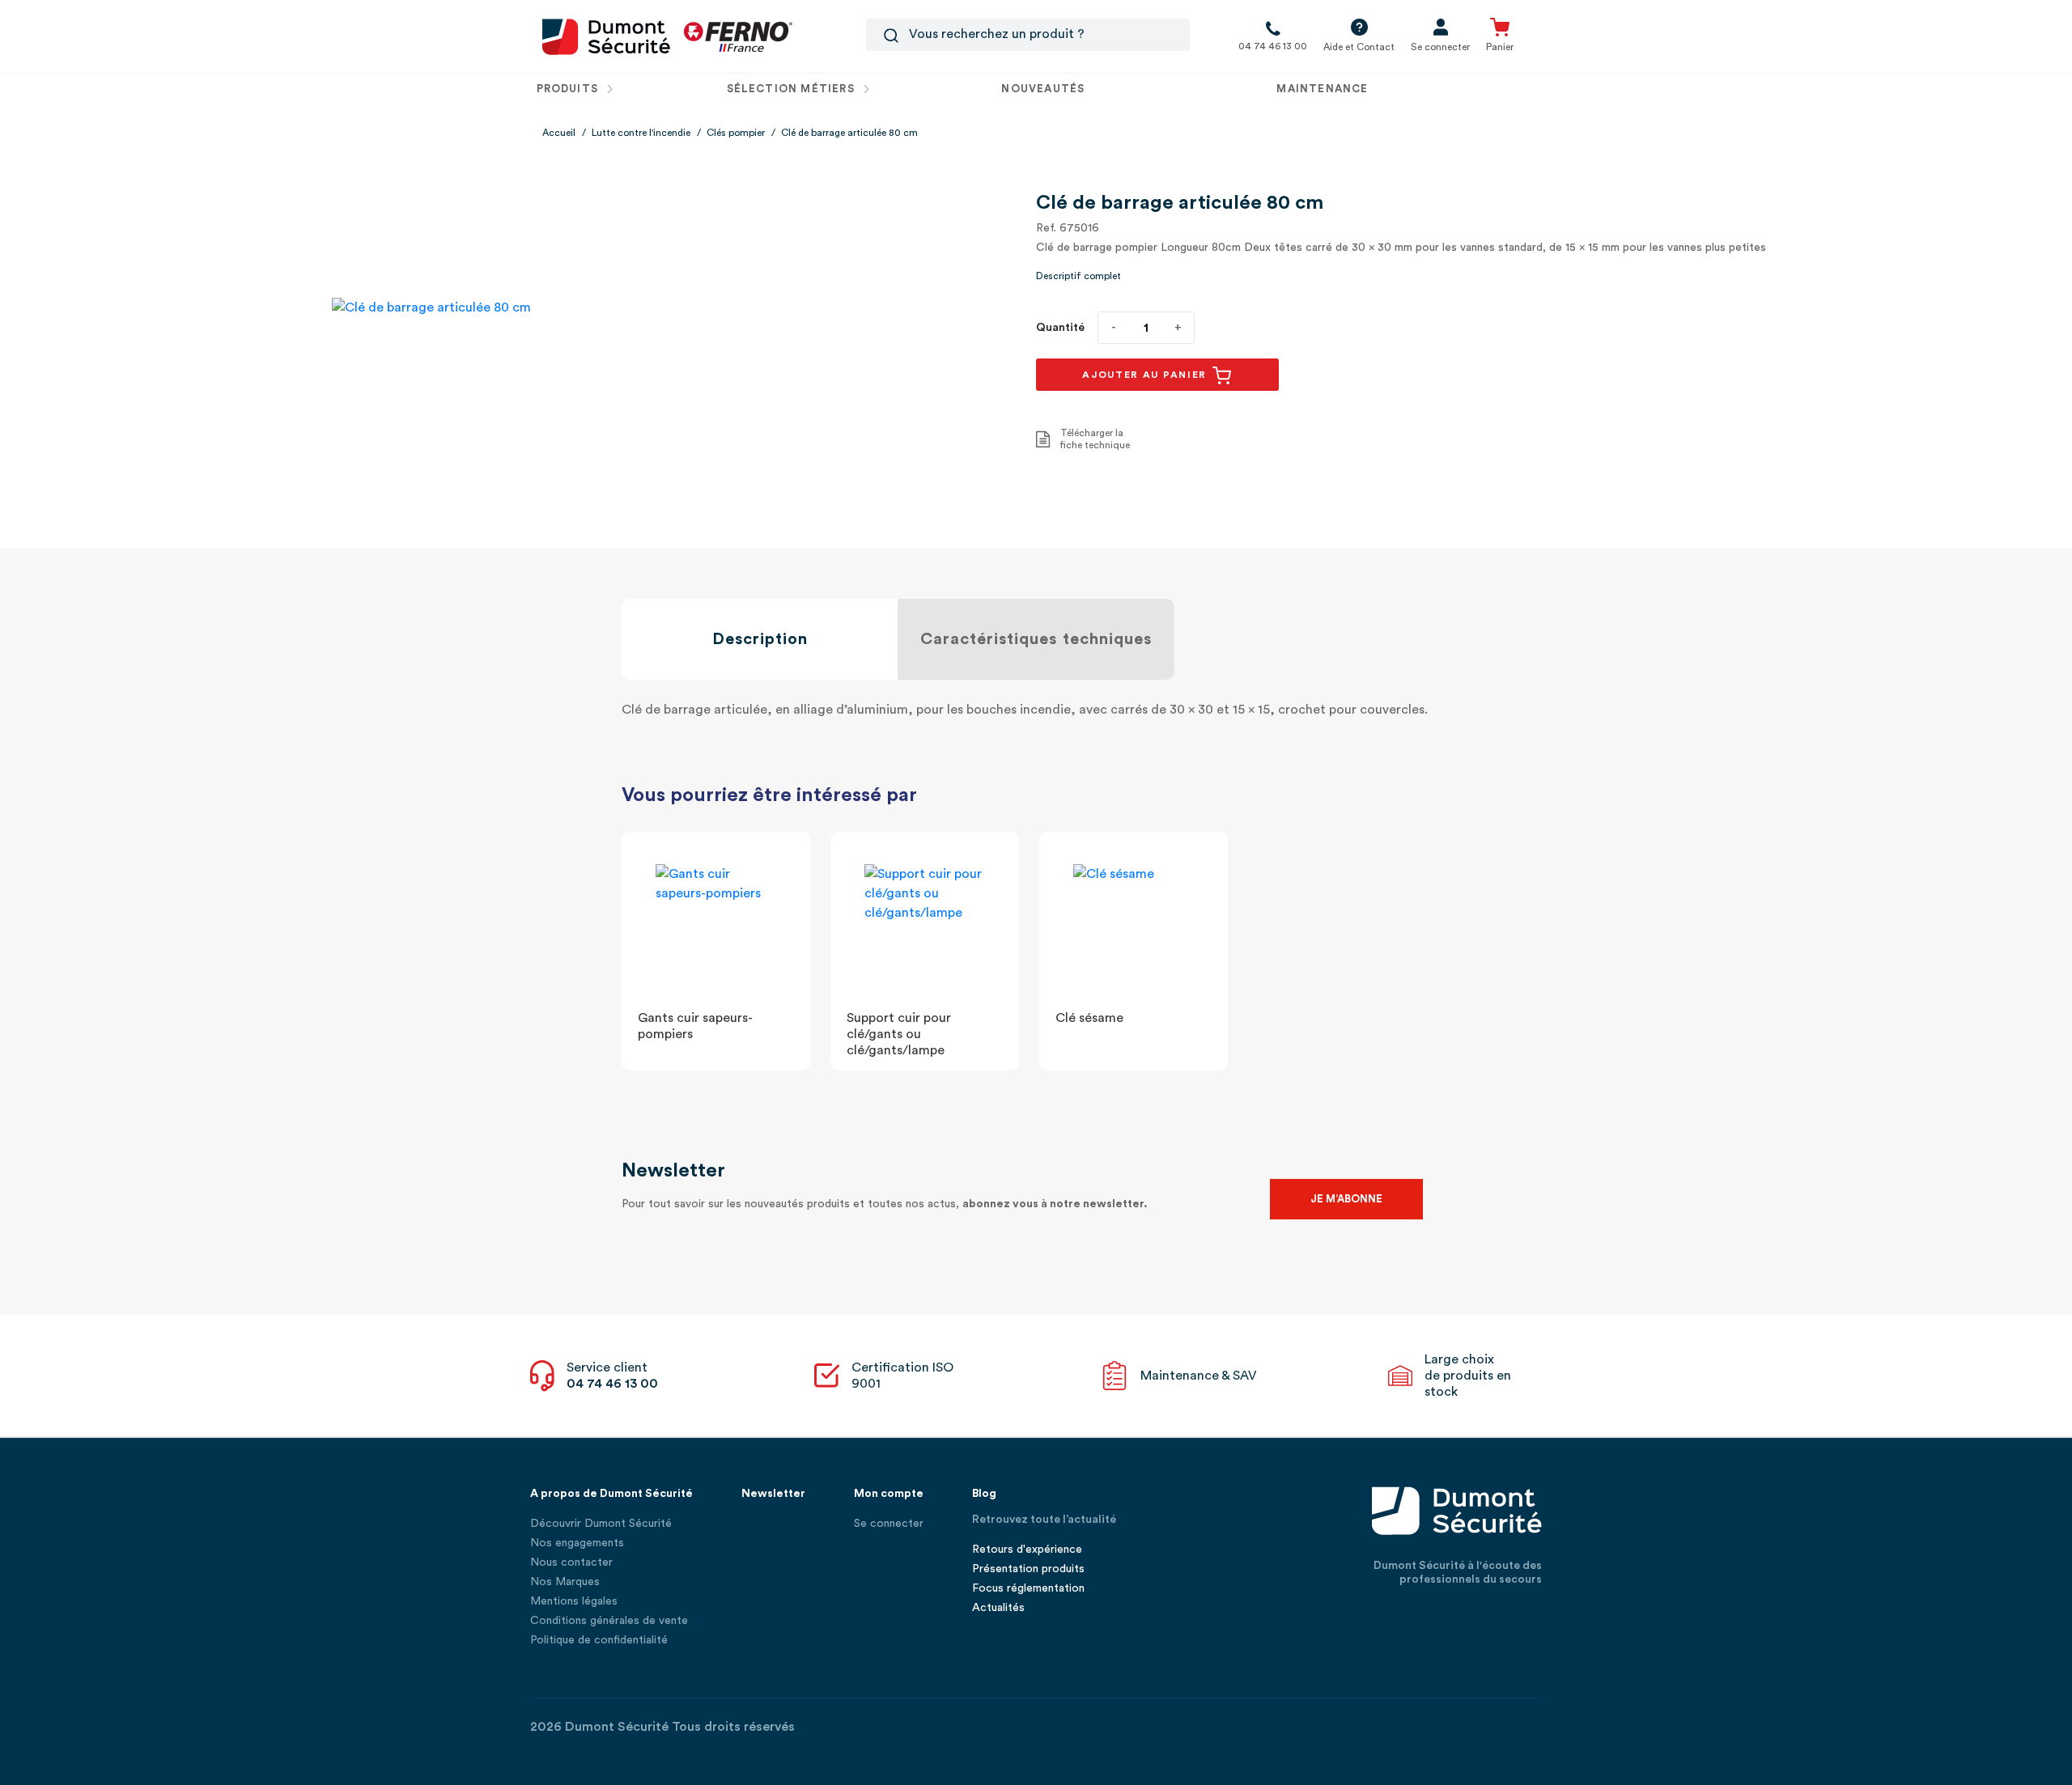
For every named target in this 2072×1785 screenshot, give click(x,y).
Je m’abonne (1346, 1199)
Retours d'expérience (1027, 1550)
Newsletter (773, 1494)
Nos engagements (577, 1543)
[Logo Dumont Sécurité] (606, 36)
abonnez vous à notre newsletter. (1055, 1204)
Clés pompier (736, 133)
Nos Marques (565, 1582)
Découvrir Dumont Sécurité (601, 1524)
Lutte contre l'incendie (641, 133)
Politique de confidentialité (599, 1640)
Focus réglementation (1028, 1588)
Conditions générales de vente (609, 1621)
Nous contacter (571, 1562)
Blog (984, 1494)
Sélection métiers (792, 89)
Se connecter (889, 1524)
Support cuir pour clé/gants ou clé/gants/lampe (899, 1034)
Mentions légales (574, 1601)
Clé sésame (1089, 1018)
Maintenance (1322, 89)
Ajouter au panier (1146, 375)
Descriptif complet (1078, 276)
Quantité (1060, 328)
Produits (569, 89)
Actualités (998, 1608)
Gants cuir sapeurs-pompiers (695, 1026)
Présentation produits (1028, 1569)
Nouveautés (1043, 89)
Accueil (559, 133)
